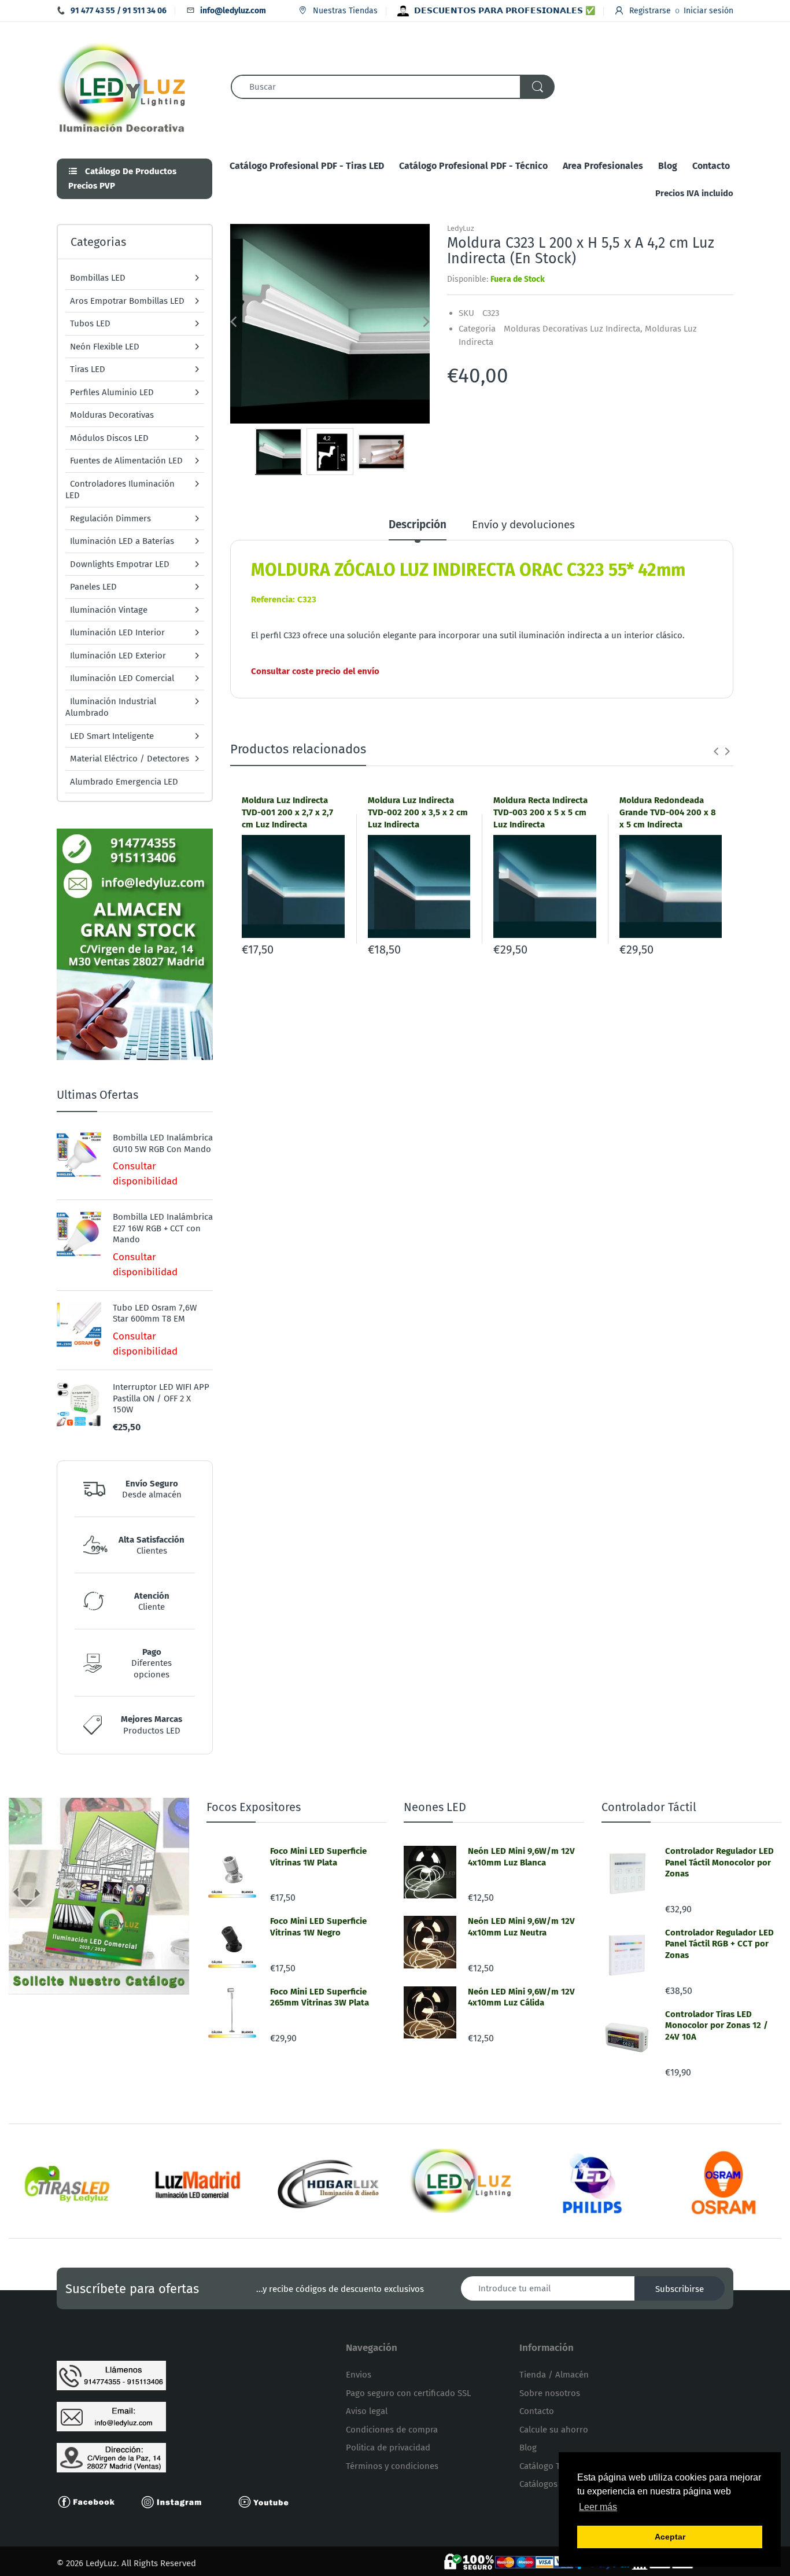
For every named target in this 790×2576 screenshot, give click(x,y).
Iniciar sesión (708, 11)
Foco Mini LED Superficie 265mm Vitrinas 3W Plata (320, 1997)
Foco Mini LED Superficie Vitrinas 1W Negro (318, 1927)
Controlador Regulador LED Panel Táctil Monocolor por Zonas (719, 1862)
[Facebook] (91, 2501)
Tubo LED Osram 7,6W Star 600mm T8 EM (155, 1313)
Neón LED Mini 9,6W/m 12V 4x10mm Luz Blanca (521, 1857)
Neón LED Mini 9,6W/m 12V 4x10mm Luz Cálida (521, 1997)
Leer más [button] (598, 2507)
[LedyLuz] (122, 86)
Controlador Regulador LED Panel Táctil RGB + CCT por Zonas (719, 1944)
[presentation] (716, 751)
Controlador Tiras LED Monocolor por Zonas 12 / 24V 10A (717, 2025)
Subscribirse (680, 2289)
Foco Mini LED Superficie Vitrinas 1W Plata (318, 1857)
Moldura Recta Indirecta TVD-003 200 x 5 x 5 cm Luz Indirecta (540, 812)
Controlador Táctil (649, 1807)
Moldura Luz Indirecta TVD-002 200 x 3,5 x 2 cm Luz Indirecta (418, 812)
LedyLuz (461, 228)
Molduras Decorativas (112, 415)
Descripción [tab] (418, 525)
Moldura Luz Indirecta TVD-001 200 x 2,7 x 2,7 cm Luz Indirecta (287, 812)
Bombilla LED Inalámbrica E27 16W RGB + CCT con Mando (163, 1228)
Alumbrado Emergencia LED (124, 782)
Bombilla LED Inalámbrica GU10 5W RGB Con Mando (163, 1143)
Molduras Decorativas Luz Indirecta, (573, 329)
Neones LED (435, 1807)
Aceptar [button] (670, 2537)
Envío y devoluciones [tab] (523, 525)
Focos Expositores (254, 1807)
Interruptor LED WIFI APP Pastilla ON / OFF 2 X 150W (161, 1398)
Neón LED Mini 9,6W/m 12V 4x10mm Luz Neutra (521, 1927)
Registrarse (650, 11)
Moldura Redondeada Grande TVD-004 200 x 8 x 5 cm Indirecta (668, 812)
